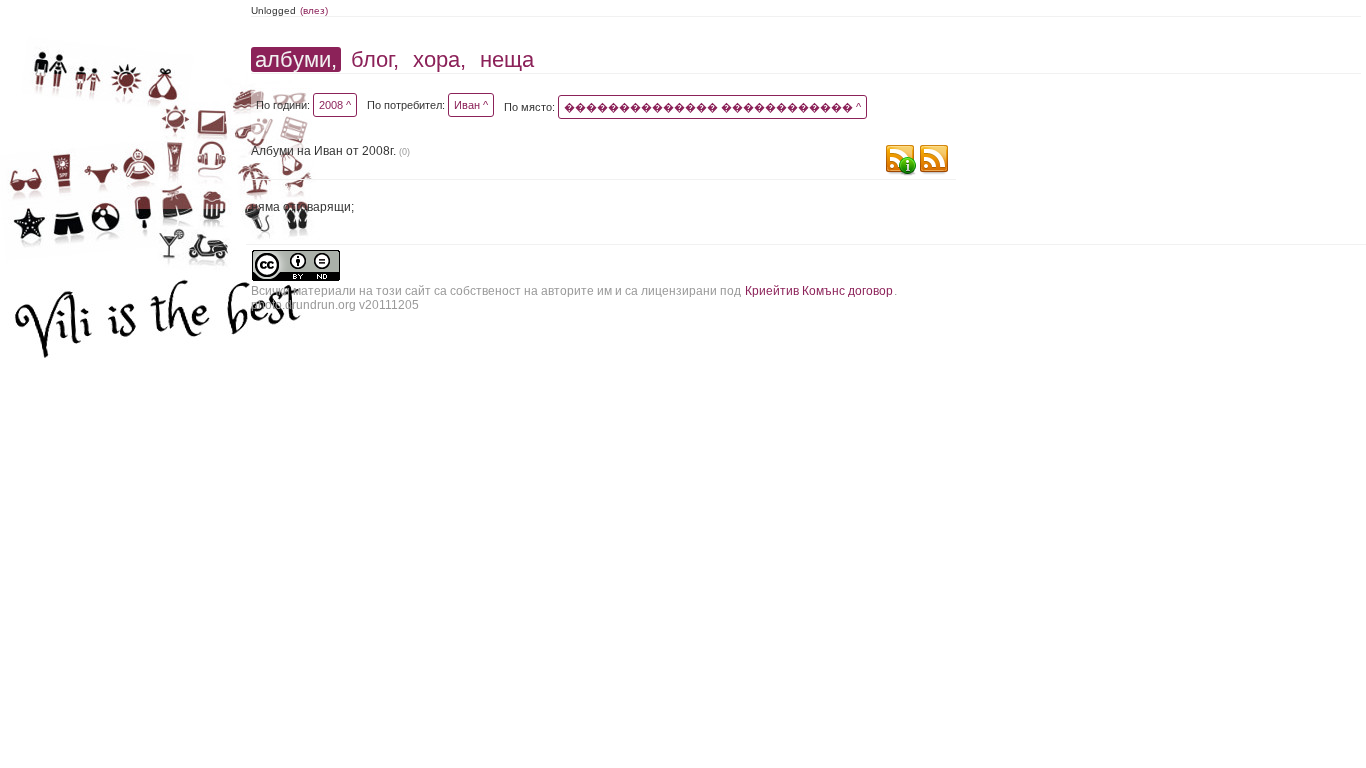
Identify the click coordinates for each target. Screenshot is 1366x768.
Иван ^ (471, 105)
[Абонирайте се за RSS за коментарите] (900, 161)
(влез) (314, 10)
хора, (439, 59)
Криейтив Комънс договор (819, 291)
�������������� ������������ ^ (712, 107)
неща (507, 59)
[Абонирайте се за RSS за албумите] (934, 161)
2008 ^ (335, 105)
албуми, (296, 59)
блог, (375, 59)
